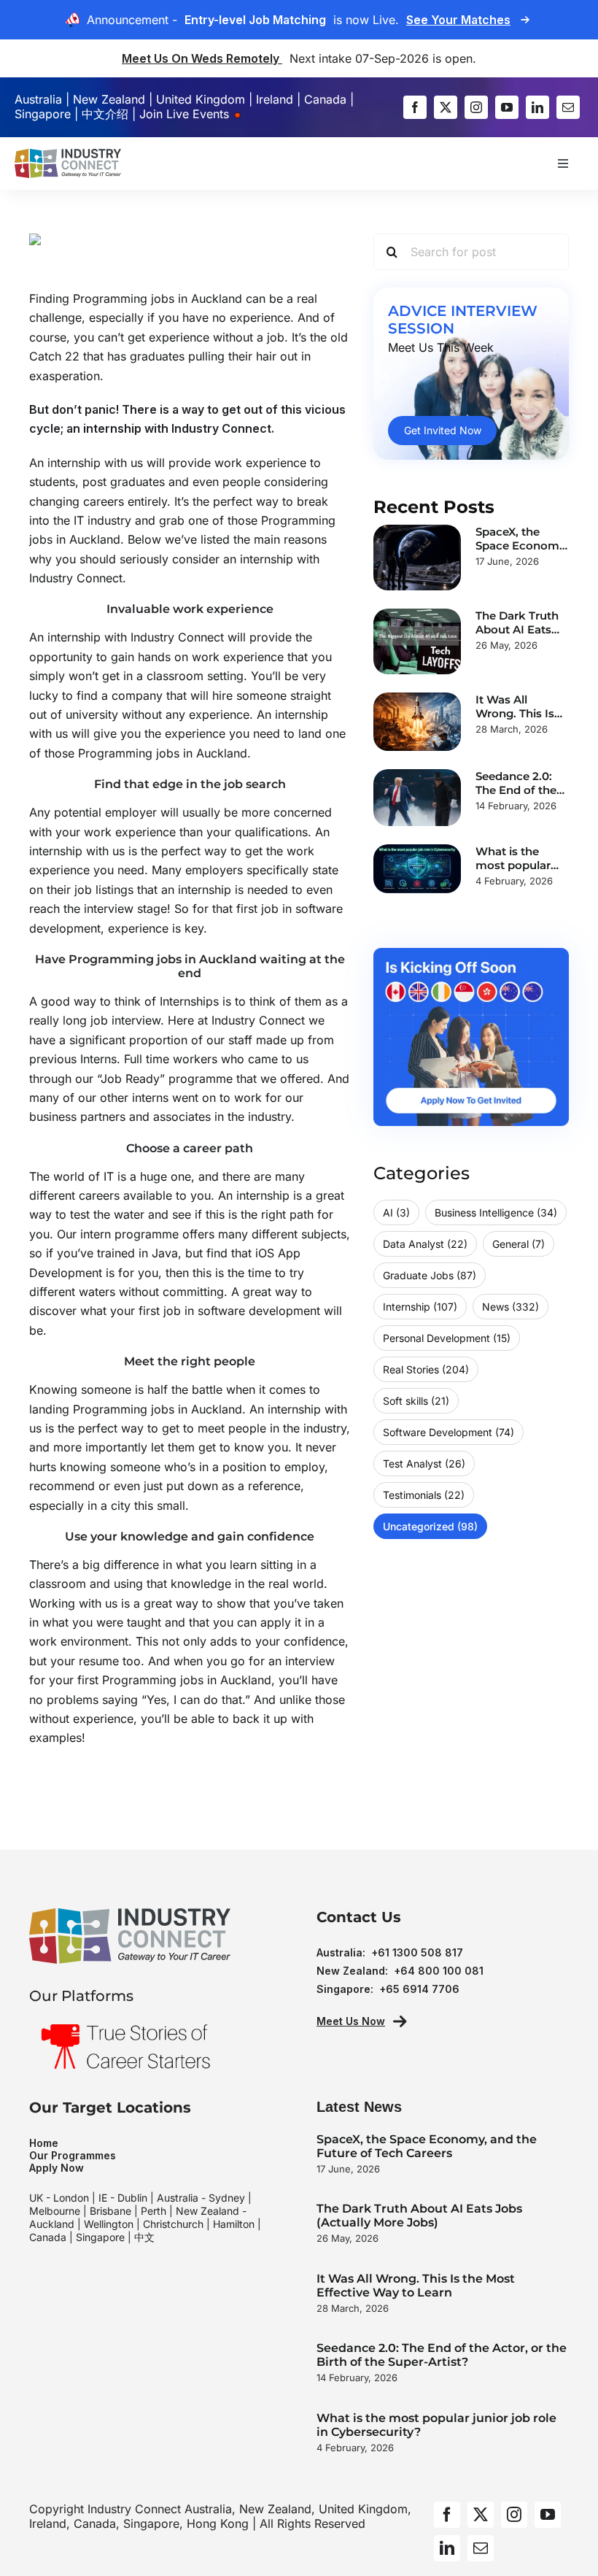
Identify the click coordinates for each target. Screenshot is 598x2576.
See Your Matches (458, 20)
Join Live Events (186, 114)
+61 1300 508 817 (417, 1952)
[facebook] (415, 107)
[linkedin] (537, 107)
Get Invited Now (443, 430)
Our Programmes (73, 2155)
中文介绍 (105, 114)
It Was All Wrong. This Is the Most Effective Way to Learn (416, 2286)
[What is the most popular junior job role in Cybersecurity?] (417, 869)
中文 (144, 2237)
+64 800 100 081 (439, 1971)
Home (44, 2143)
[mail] (568, 107)
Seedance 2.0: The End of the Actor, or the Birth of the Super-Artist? (442, 2355)
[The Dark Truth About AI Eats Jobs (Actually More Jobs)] (417, 641)
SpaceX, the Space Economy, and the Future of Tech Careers (427, 2146)
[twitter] (446, 107)
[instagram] (476, 107)
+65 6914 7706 (419, 1989)
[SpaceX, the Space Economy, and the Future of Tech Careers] (417, 558)
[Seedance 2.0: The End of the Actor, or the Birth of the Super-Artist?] (417, 798)
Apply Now (57, 2168)
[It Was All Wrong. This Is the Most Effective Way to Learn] (417, 722)
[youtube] (507, 107)
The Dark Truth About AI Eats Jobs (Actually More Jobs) (419, 2216)
